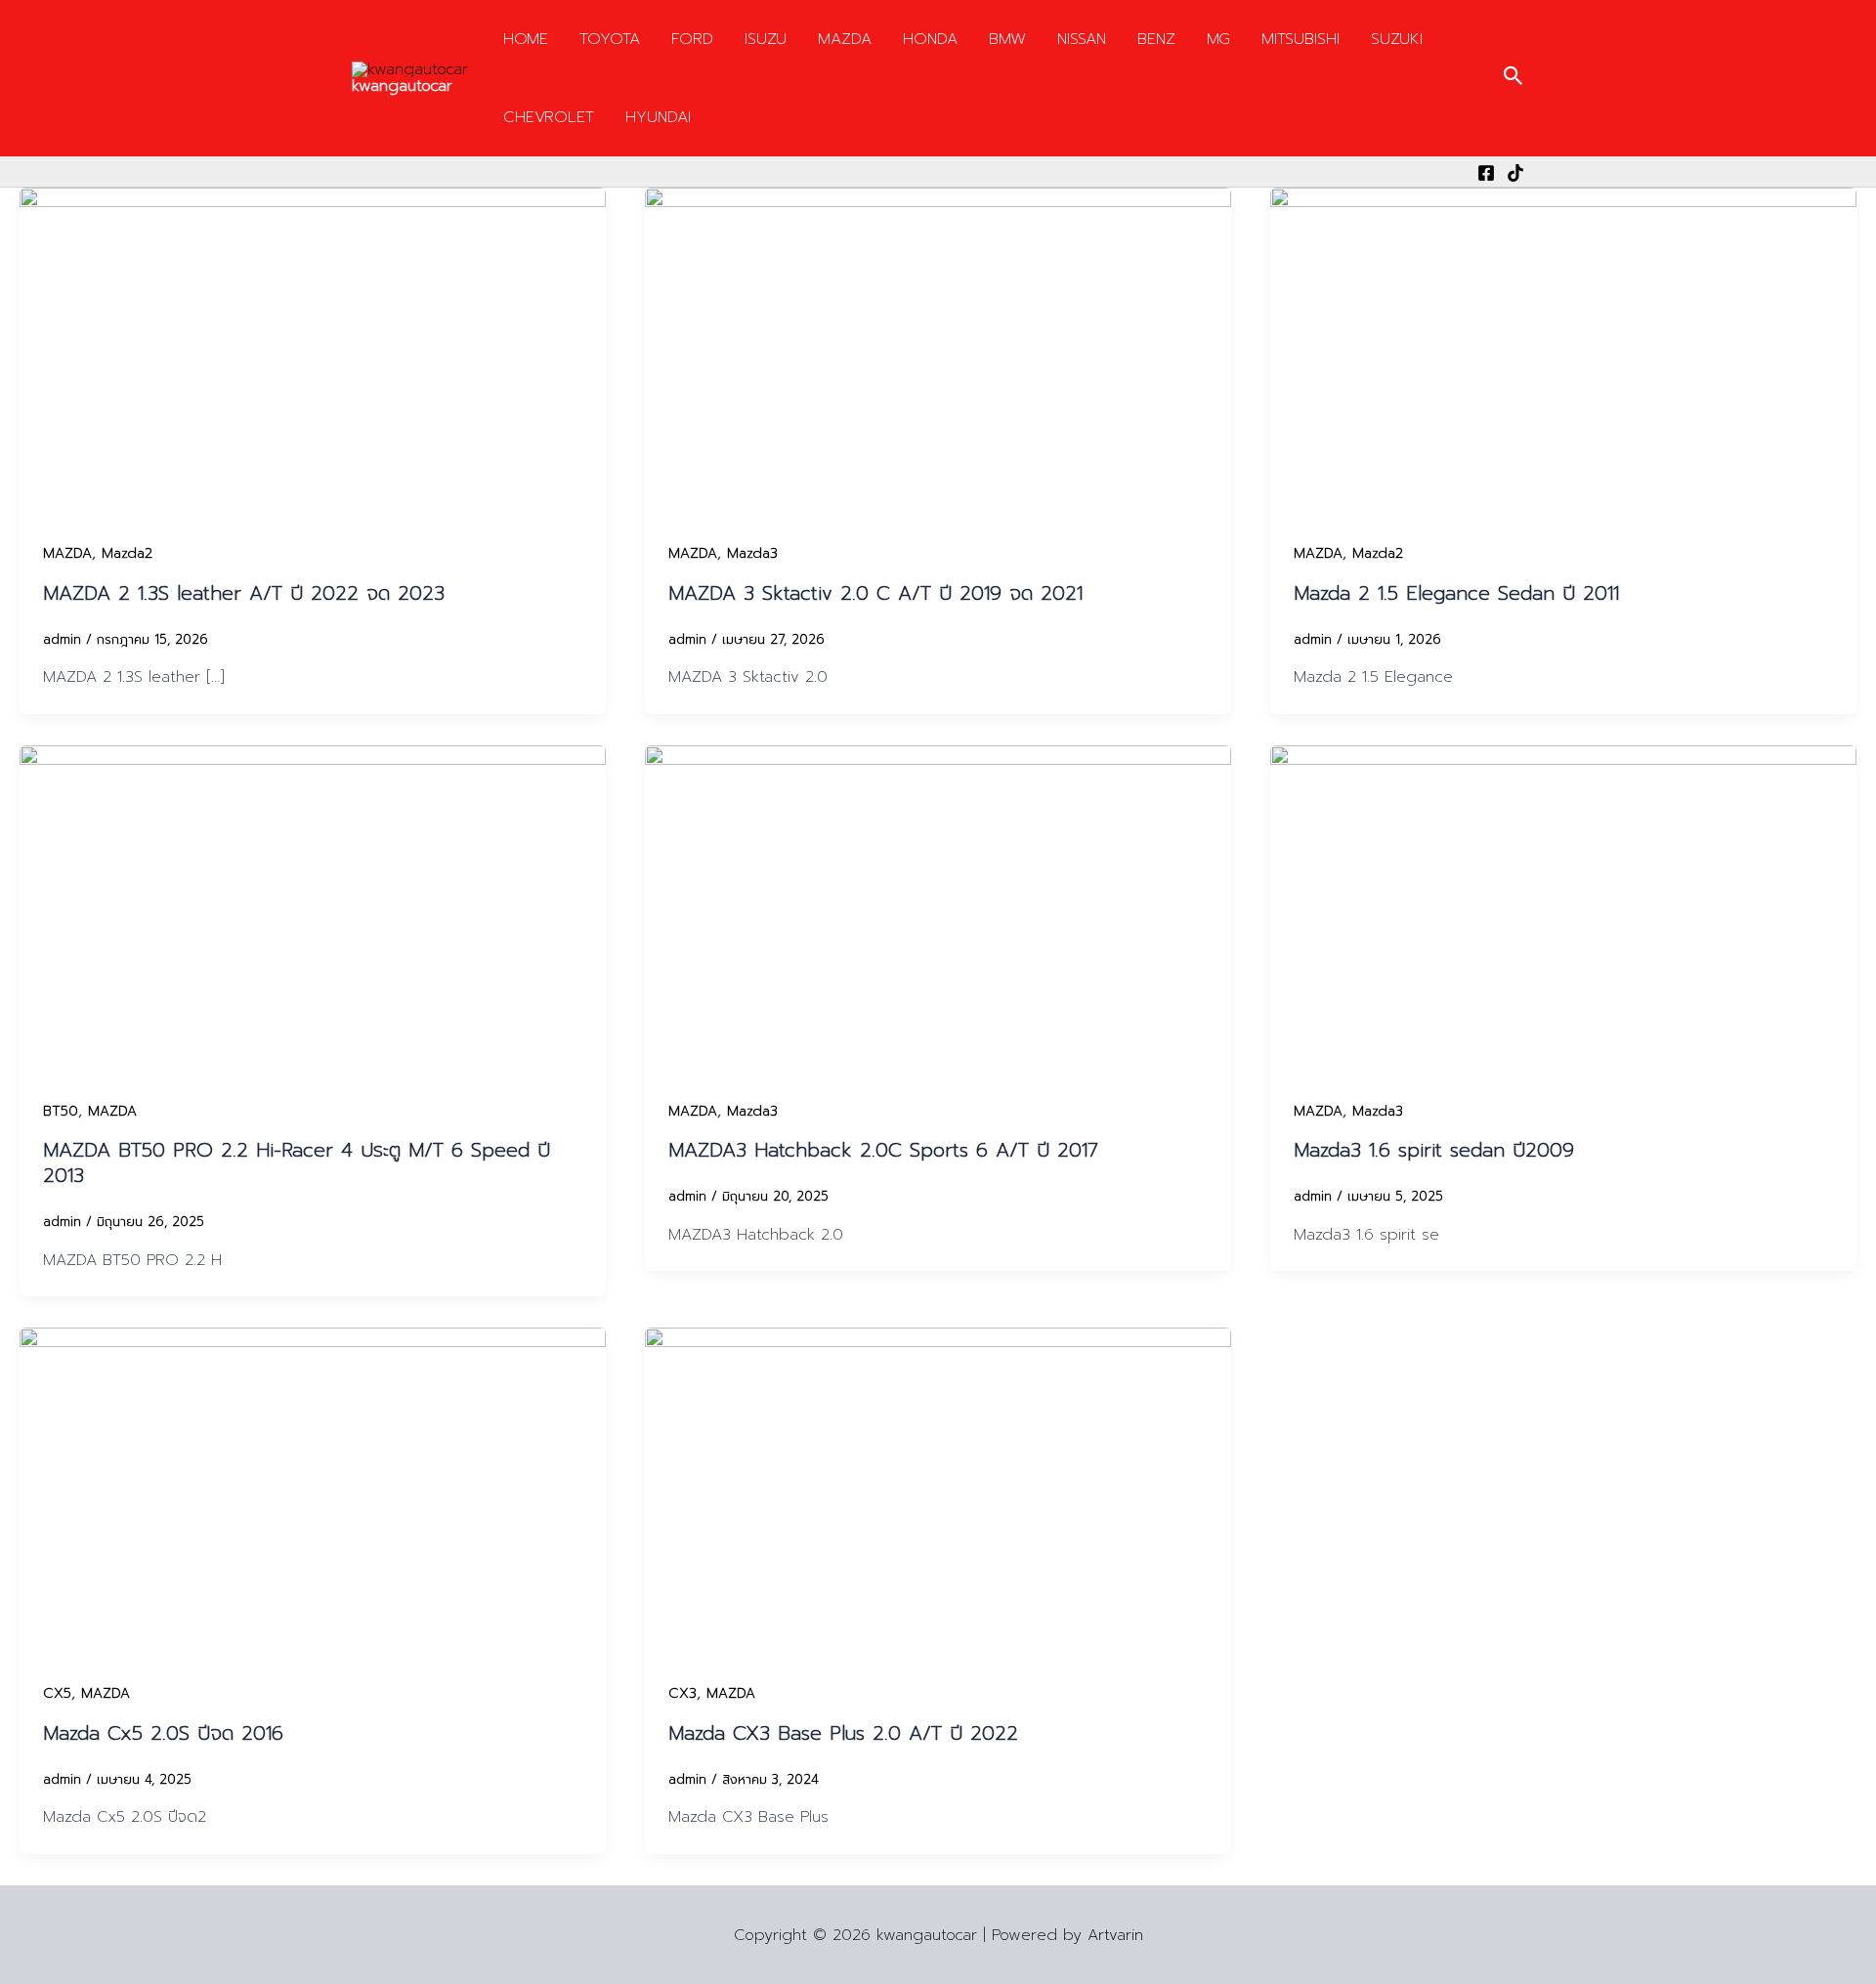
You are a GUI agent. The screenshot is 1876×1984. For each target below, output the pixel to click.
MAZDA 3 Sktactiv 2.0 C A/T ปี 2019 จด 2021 (875, 593)
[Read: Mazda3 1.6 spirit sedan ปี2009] (1563, 909)
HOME (526, 39)
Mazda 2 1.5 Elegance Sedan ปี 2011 (1456, 593)
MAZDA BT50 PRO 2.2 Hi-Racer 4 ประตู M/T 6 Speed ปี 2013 (297, 1162)
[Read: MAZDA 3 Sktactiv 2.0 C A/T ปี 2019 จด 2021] (938, 352)
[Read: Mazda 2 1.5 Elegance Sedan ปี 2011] (1563, 352)
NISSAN (1082, 39)
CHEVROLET (549, 117)
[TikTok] (1515, 173)
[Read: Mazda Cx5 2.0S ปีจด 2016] (313, 1492)
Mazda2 (127, 553)
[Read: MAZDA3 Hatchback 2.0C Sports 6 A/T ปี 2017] (938, 909)
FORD (692, 39)
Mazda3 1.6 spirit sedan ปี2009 (1434, 1150)
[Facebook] (1486, 173)
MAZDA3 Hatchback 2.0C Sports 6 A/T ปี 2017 (883, 1150)
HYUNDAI (658, 117)
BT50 (61, 1111)
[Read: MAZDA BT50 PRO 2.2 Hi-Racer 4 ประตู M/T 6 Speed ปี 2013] (313, 909)
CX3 (682, 1693)
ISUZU (766, 39)
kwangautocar (402, 86)
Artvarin (1115, 1935)
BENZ (1156, 39)
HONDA (930, 39)
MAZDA (845, 39)
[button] (1514, 78)
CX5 (57, 1693)
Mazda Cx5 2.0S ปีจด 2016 (163, 1733)
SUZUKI (1397, 39)
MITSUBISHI (1300, 39)
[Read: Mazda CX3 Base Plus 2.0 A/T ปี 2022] (938, 1492)
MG (1218, 39)
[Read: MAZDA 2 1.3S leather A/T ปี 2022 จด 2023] (313, 352)
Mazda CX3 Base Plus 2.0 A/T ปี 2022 (843, 1733)
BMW (1007, 39)
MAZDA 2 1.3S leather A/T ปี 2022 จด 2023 (244, 593)
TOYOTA (610, 39)
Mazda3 (752, 553)
